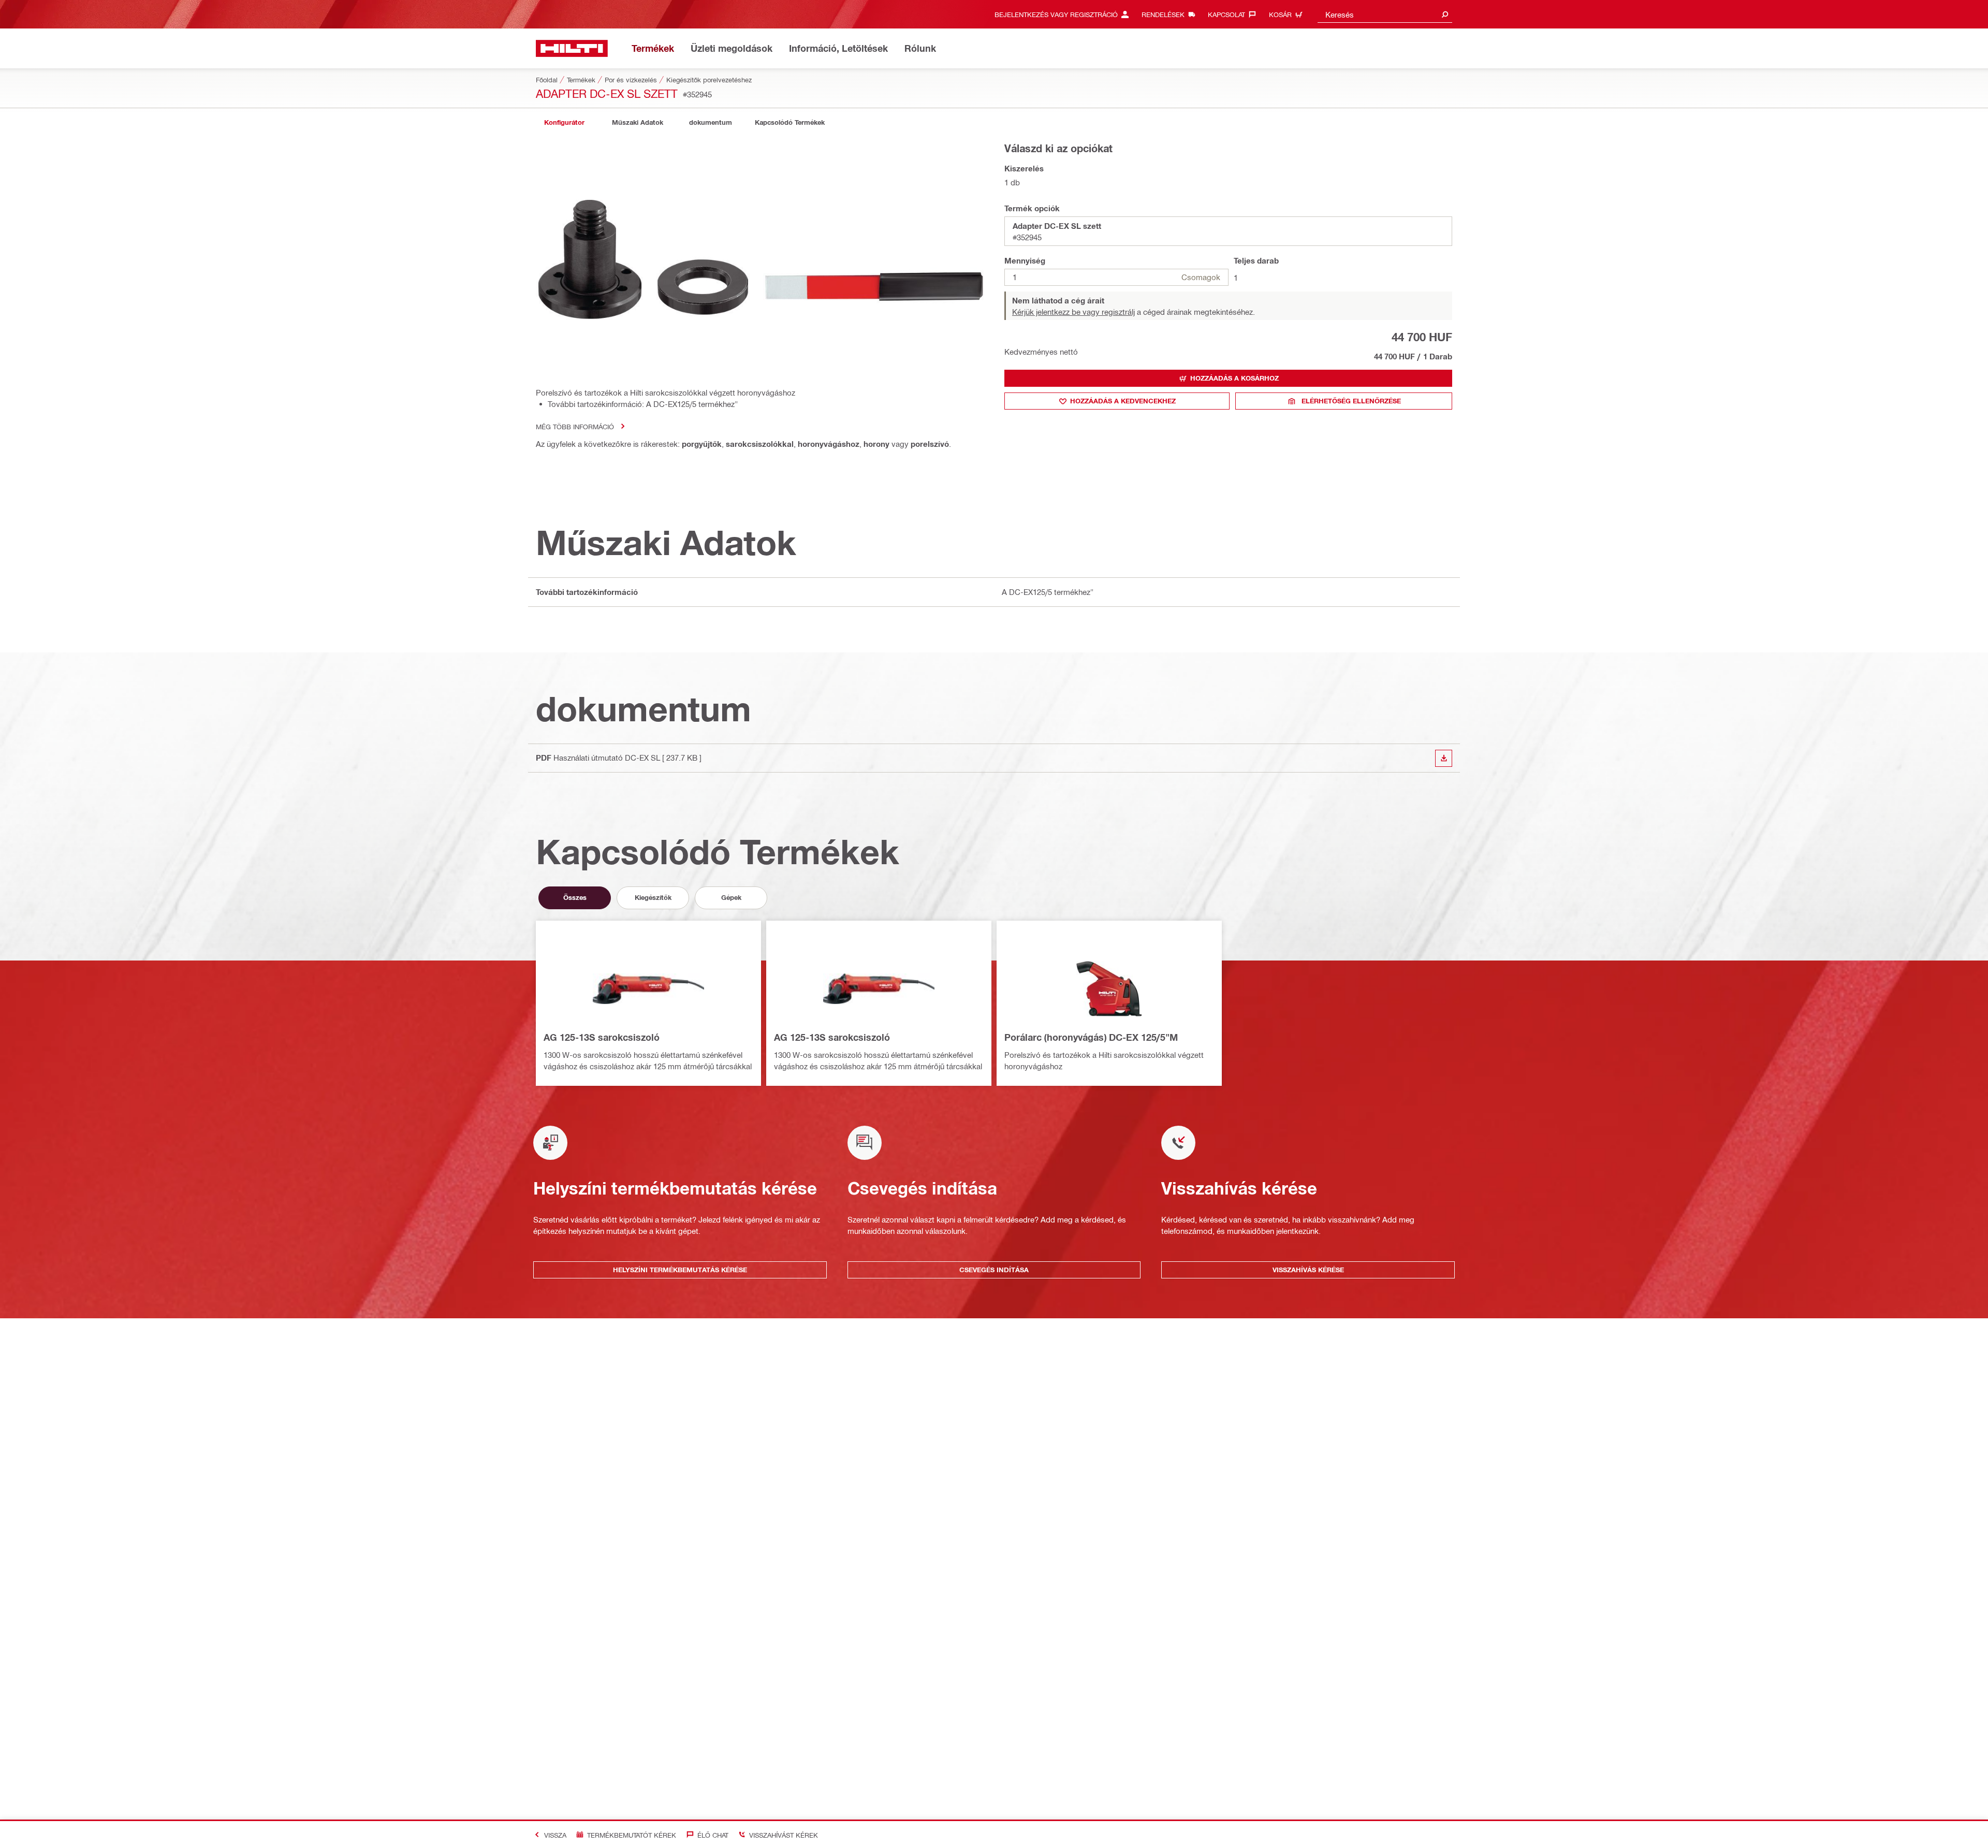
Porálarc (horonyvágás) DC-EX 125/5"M (1091, 1037)
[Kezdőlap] (572, 48)
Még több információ (575, 426)
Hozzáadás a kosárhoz (1234, 378)
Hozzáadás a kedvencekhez (1123, 401)
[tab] (564, 122)
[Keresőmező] (1445, 14)
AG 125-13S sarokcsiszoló (602, 1037)
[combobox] (1385, 14)
